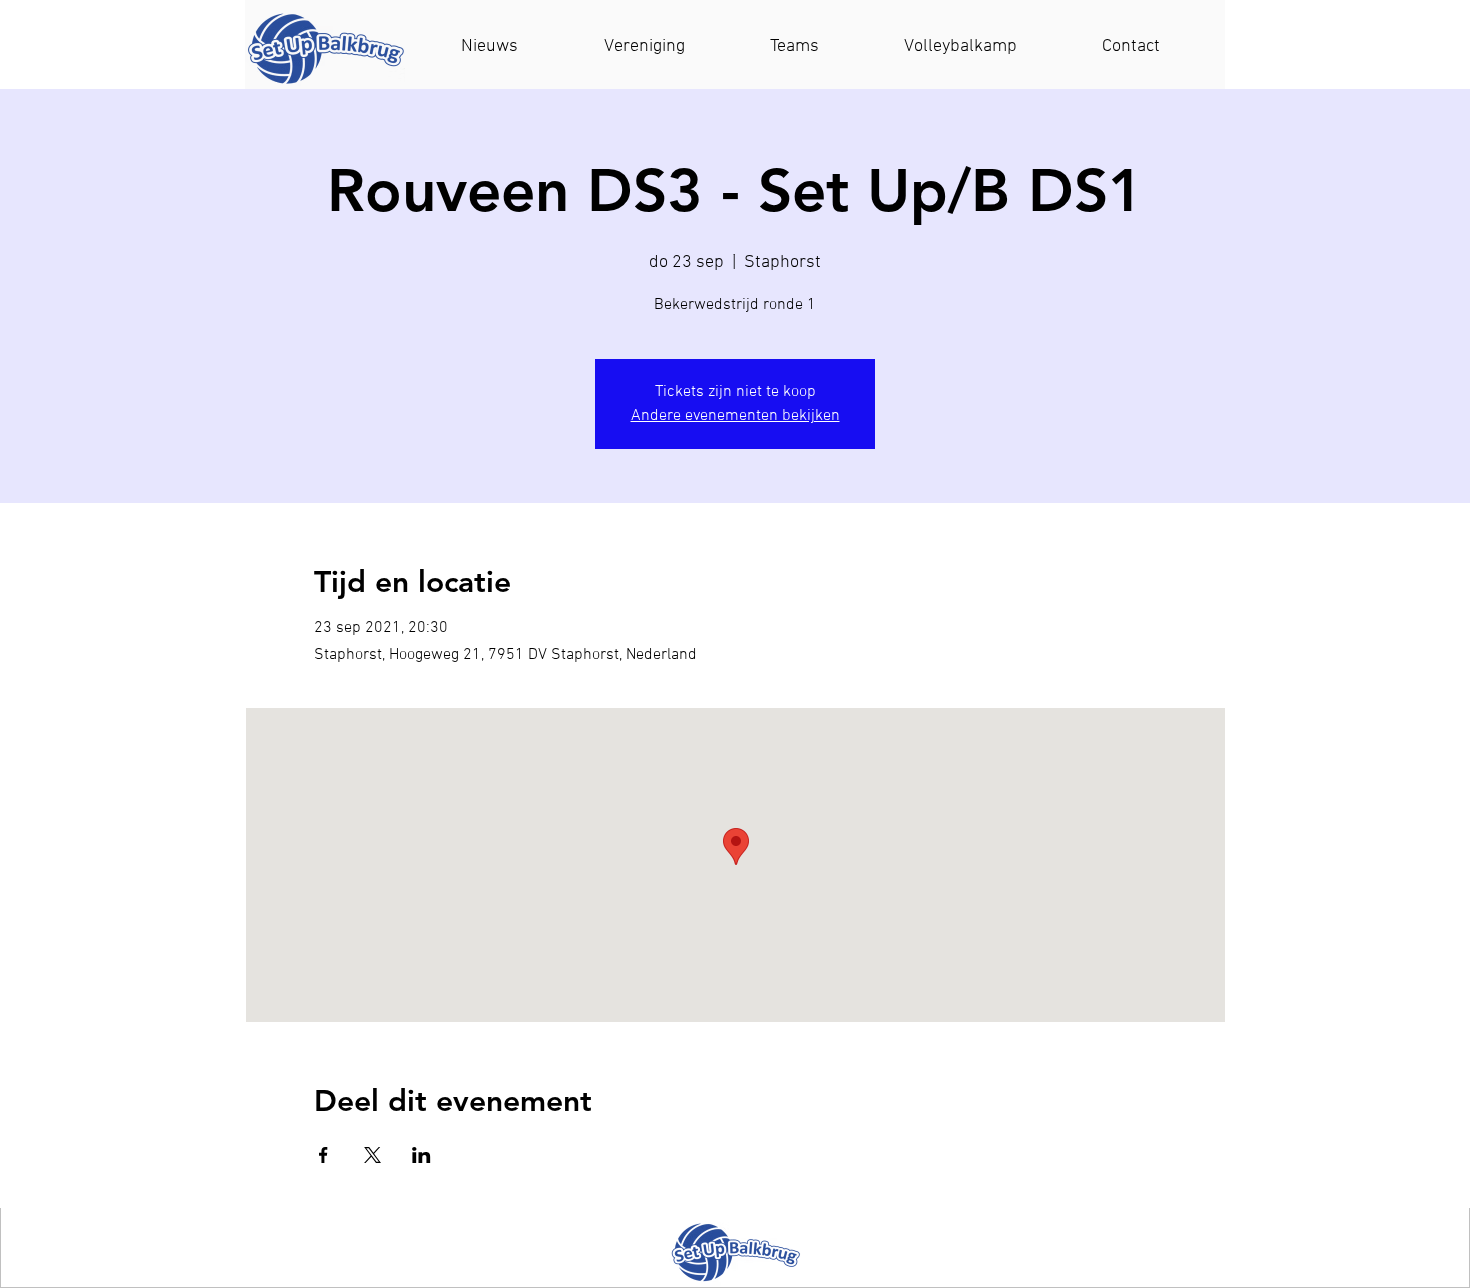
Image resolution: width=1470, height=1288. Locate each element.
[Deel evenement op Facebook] (323, 1155)
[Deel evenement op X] (372, 1155)
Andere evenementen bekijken (735, 416)
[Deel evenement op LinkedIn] (421, 1155)
